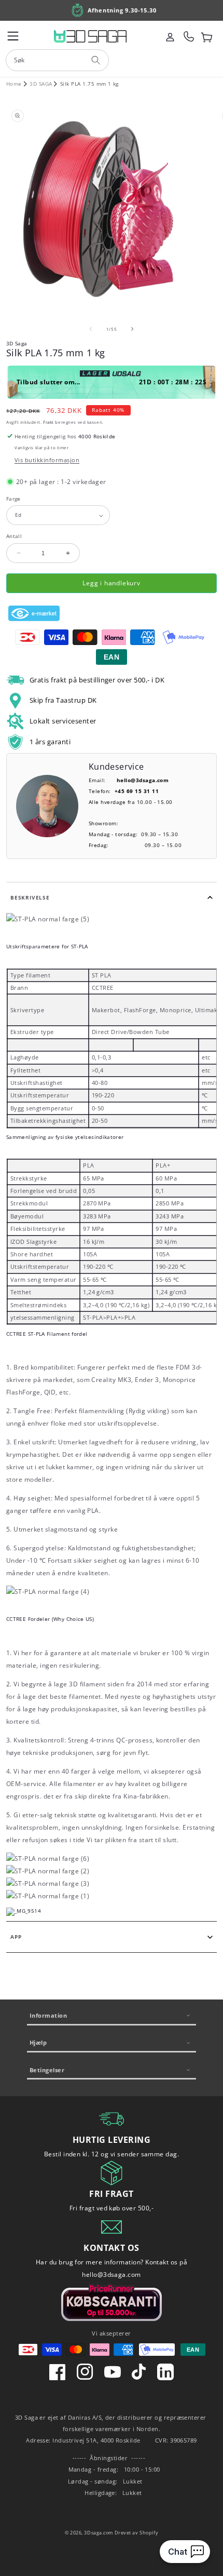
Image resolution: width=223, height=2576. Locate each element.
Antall (14, 536)
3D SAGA (41, 84)
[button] (13, 36)
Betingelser (47, 2070)
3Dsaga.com (99, 2533)
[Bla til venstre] (91, 329)
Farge (13, 499)
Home (14, 84)
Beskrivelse (30, 898)
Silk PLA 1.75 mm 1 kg (89, 84)
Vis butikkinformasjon (47, 460)
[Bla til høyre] (132, 329)
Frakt (48, 422)
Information (48, 2015)
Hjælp (38, 2042)
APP (16, 1937)
